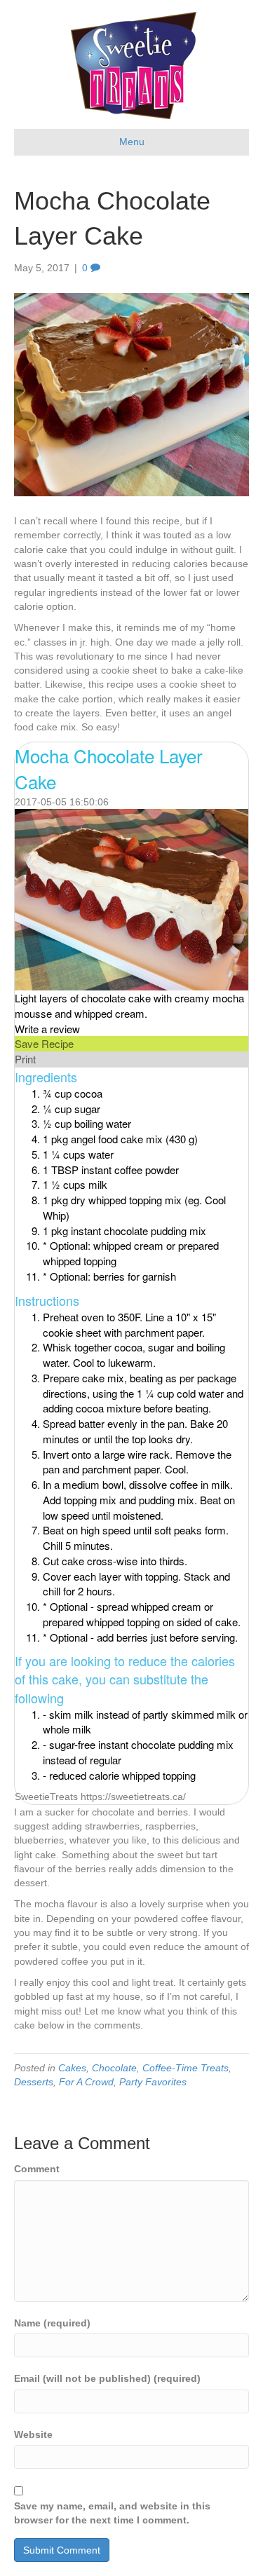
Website (33, 2434)
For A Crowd (86, 2082)
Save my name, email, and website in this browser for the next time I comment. (112, 2513)
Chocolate (114, 2068)
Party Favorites (153, 2082)
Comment (37, 2169)
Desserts (34, 2082)
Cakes (72, 2068)
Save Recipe (44, 1043)
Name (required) (52, 2323)
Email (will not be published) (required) (107, 2378)
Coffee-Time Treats (186, 2068)
